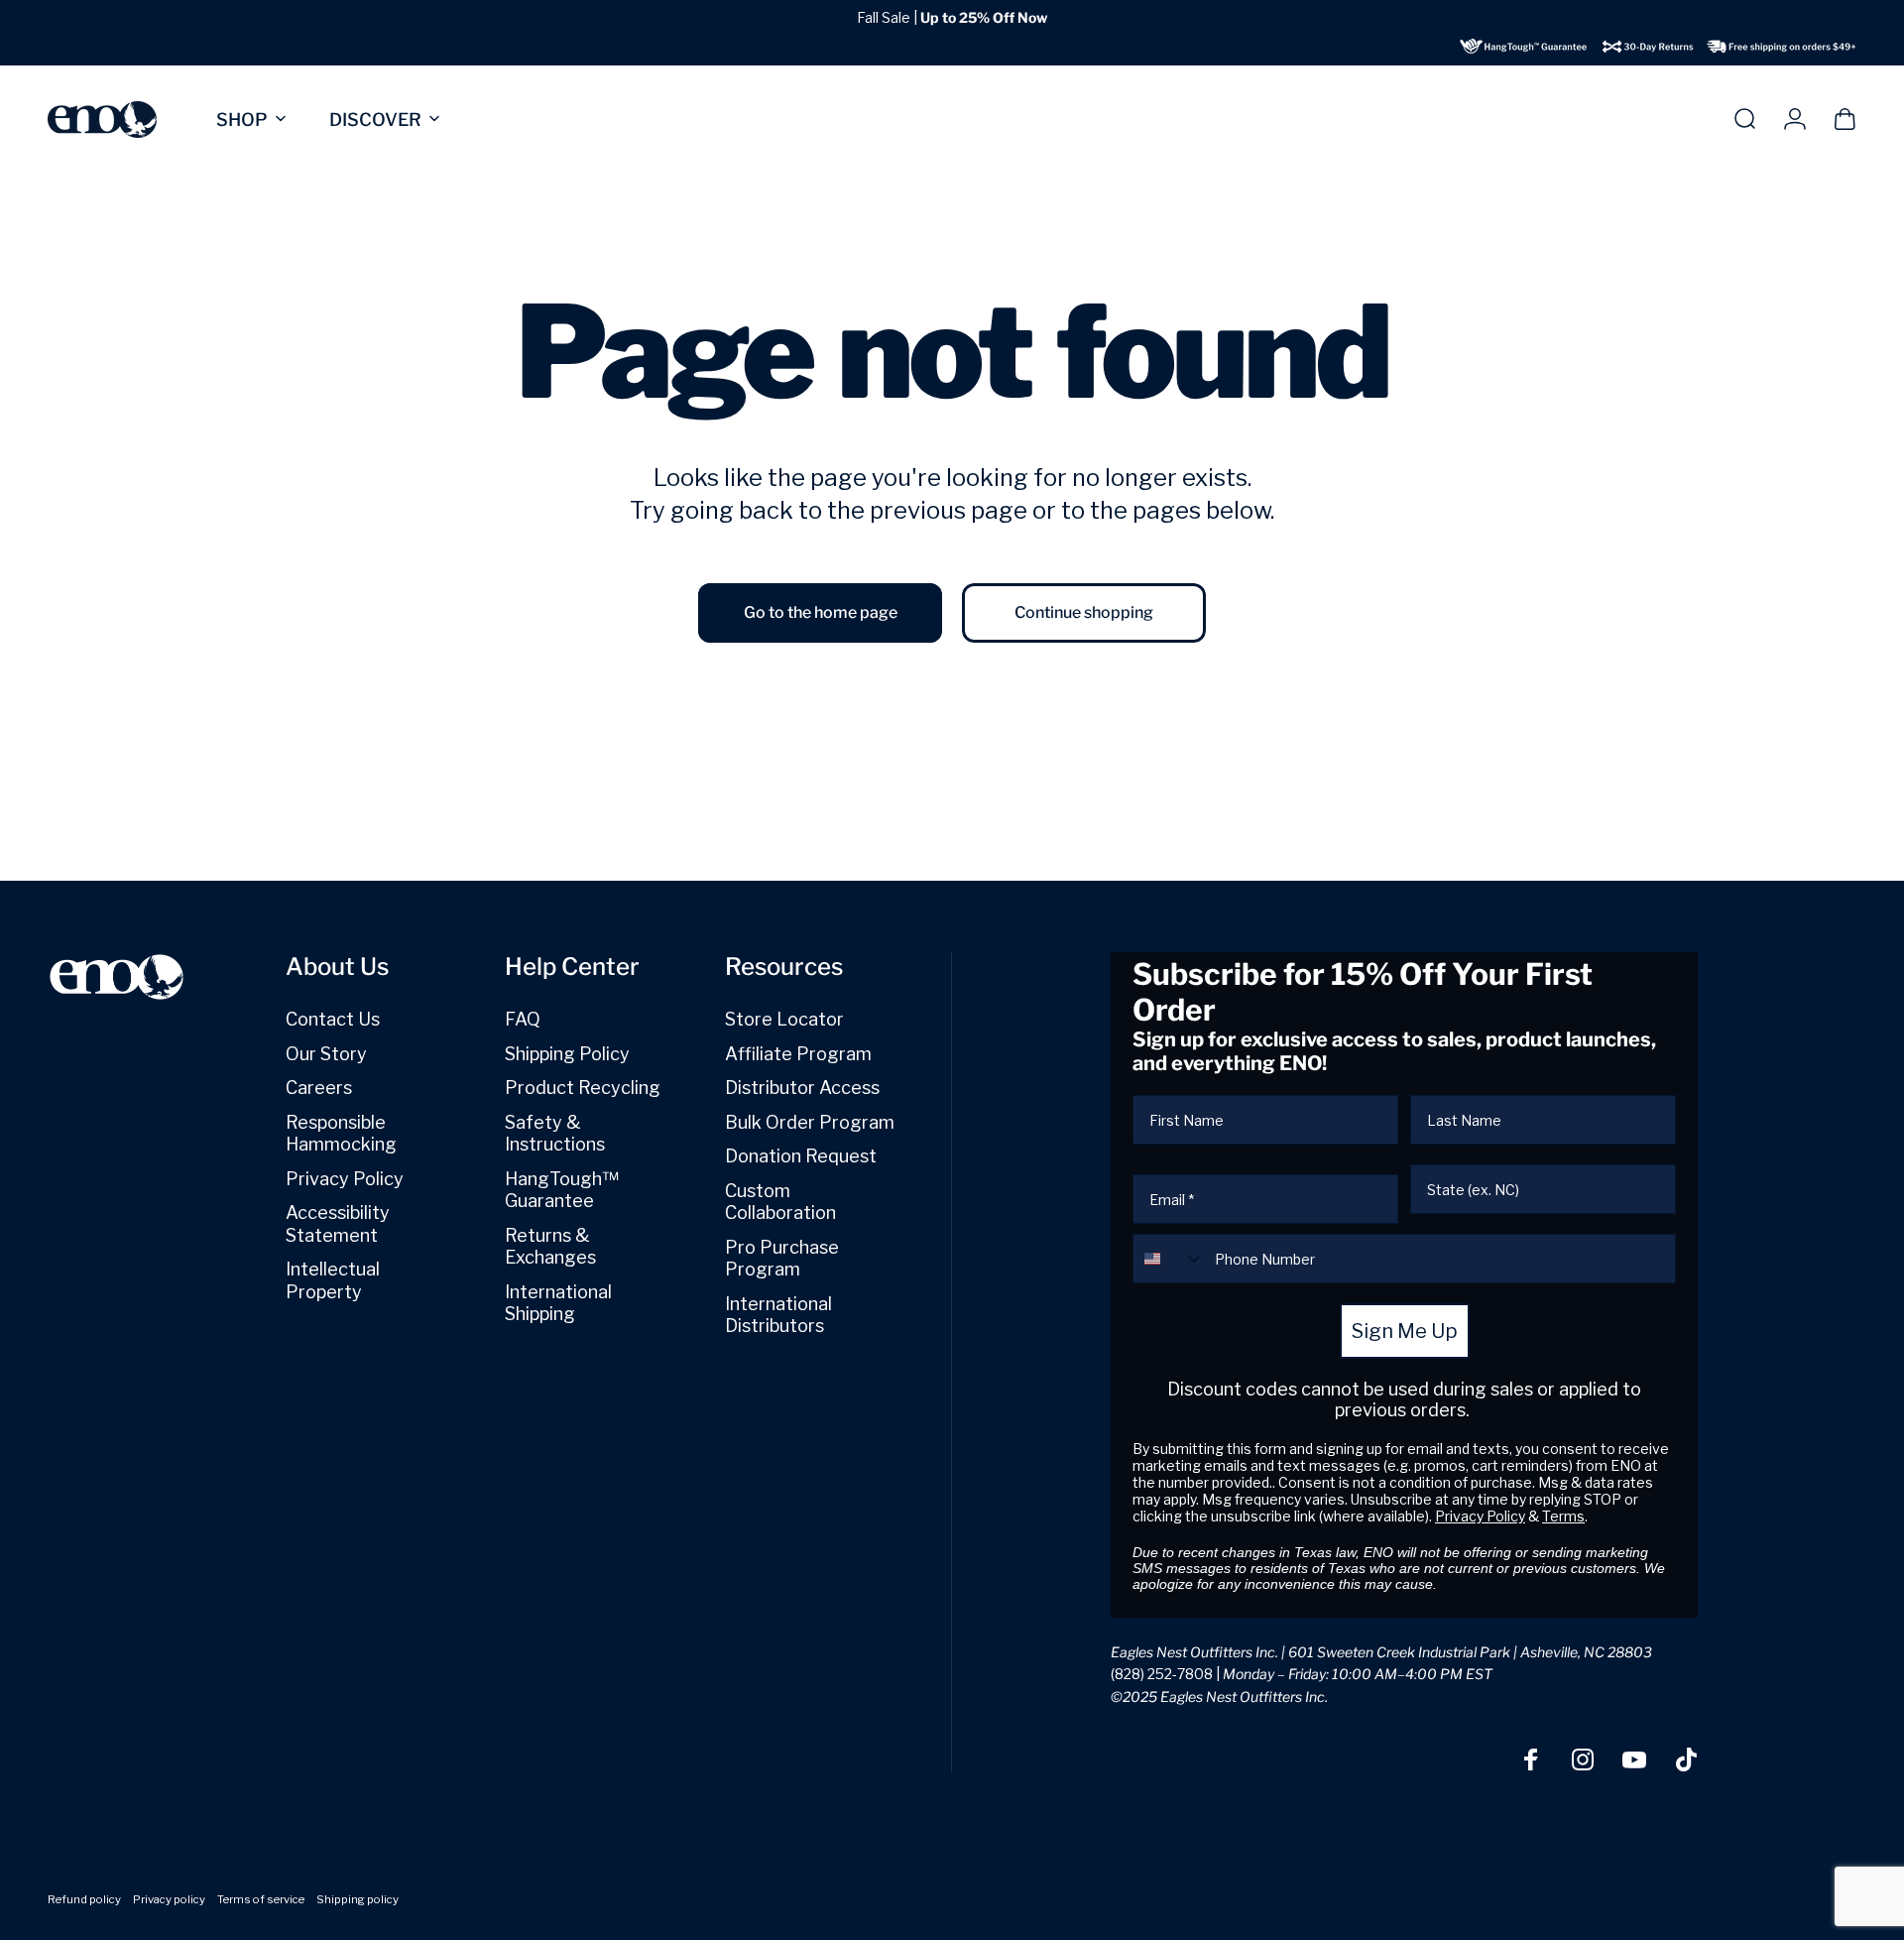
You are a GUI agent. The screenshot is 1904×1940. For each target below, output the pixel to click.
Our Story (326, 1054)
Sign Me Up (1405, 1331)
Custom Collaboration (780, 1202)
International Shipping (558, 1303)
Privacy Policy (345, 1179)
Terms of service (261, 1899)
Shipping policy (357, 1899)
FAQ (523, 1019)
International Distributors (778, 1315)
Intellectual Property (333, 1280)
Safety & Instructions (555, 1134)
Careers (319, 1088)
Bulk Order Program (810, 1122)
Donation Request (801, 1156)
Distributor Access (802, 1088)
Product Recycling (583, 1088)
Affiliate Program (798, 1054)
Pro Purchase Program (782, 1259)
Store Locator (784, 1019)
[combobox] (1169, 1259)
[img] (1658, 46)
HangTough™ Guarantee (562, 1190)
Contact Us (333, 1019)
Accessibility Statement (338, 1224)
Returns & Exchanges (550, 1247)
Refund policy (84, 1899)
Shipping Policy (567, 1054)
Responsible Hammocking (341, 1134)
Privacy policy (169, 1899)
